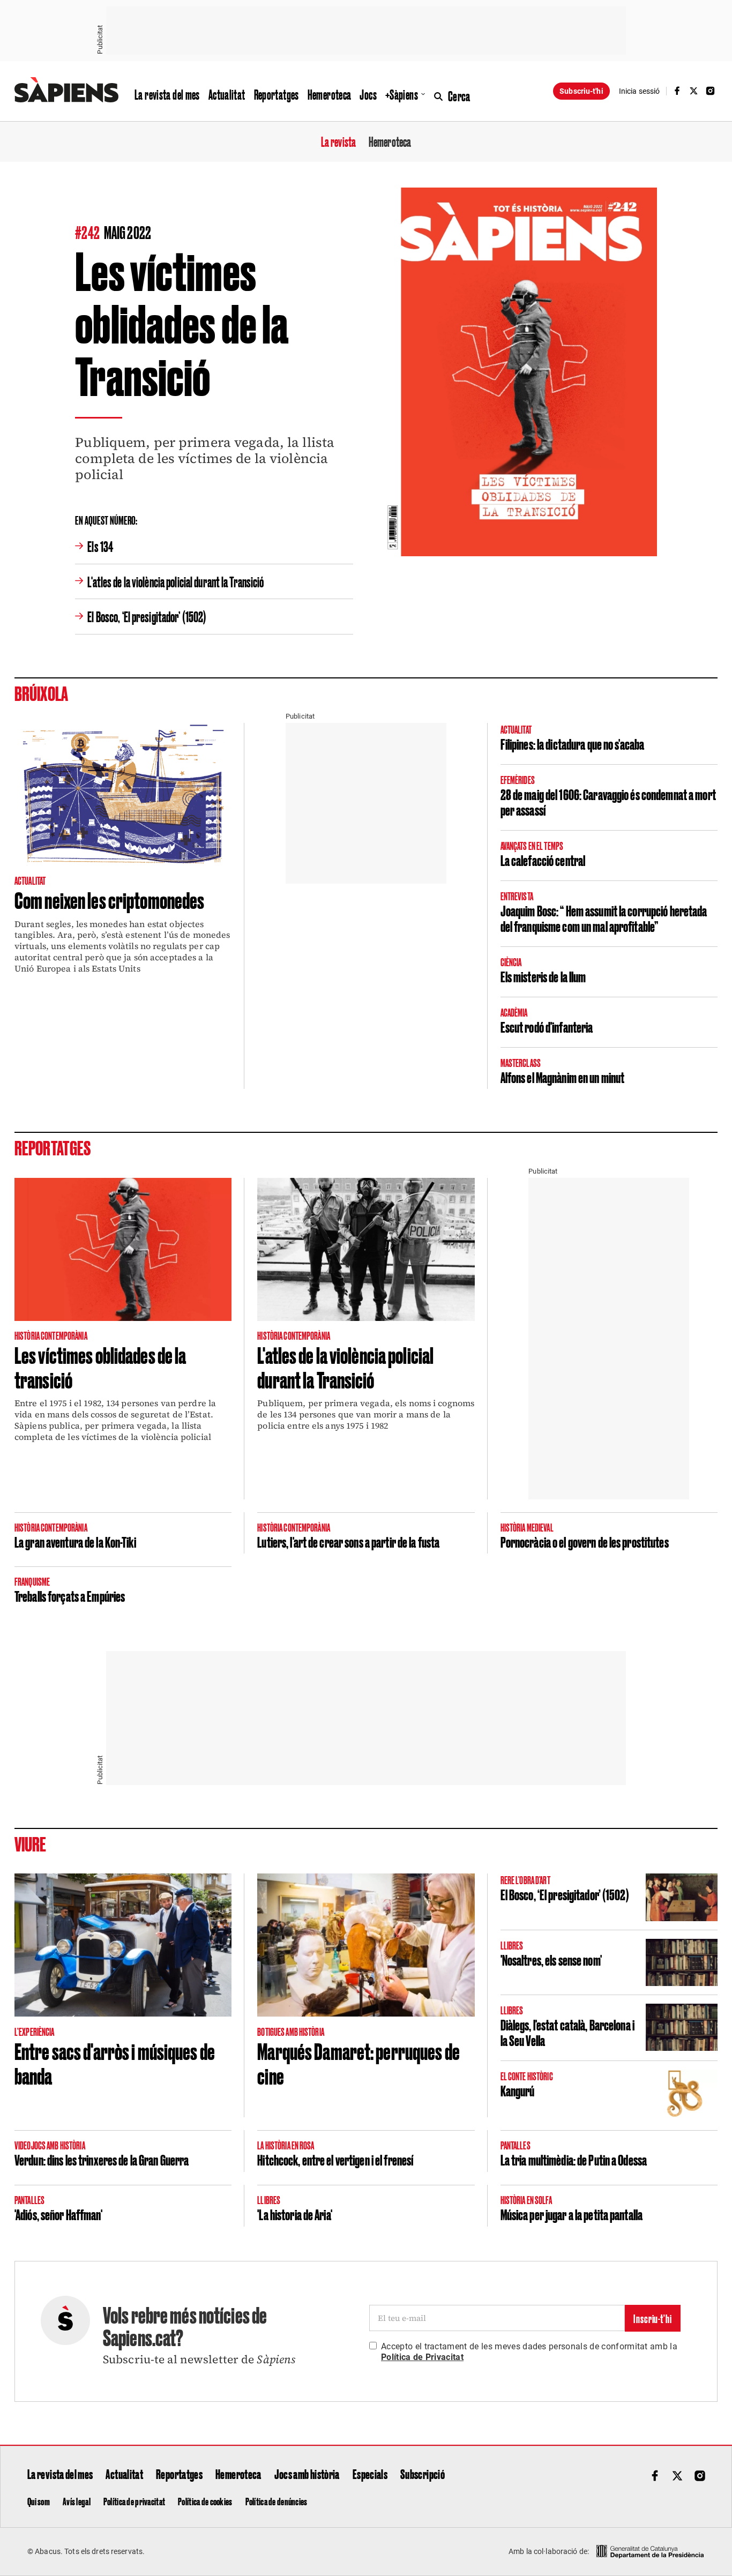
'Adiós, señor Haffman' (58, 2214)
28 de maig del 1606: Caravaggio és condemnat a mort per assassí (608, 802)
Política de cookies (205, 2501)
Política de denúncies (277, 2501)
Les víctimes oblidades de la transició (100, 1367)
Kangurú (518, 2090)
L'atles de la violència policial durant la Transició (175, 581)
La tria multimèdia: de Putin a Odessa (574, 2159)
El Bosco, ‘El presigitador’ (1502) (147, 616)
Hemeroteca (330, 94)
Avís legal (77, 2501)
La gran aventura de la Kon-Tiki (75, 1541)
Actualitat (227, 94)
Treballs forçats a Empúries (70, 1596)
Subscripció (423, 2474)
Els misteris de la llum (543, 976)
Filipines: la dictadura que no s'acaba (573, 744)
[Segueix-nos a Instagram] (711, 91)
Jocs (368, 94)
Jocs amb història (307, 2474)
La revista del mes (167, 94)
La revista (338, 141)
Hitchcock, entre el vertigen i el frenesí (335, 2159)
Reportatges (277, 94)
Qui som (39, 2501)
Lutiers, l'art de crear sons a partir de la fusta (348, 1541)
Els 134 (100, 546)
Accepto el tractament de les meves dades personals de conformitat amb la (529, 2352)
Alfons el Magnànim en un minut (563, 1077)
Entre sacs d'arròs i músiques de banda (115, 2063)
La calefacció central (543, 860)
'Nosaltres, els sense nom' (551, 1959)
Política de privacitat (134, 2501)
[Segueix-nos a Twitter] (694, 91)
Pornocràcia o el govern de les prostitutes (585, 1541)
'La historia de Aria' (295, 2214)
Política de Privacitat (422, 2357)
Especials (370, 2474)
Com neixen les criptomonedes (109, 899)
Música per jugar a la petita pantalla (572, 2214)
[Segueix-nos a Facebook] (677, 91)
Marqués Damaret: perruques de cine (358, 2063)
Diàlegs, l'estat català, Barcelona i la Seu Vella (567, 2032)
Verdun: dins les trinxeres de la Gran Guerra (102, 2159)
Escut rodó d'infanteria (547, 1026)
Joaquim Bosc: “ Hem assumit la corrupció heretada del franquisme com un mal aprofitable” (604, 918)
